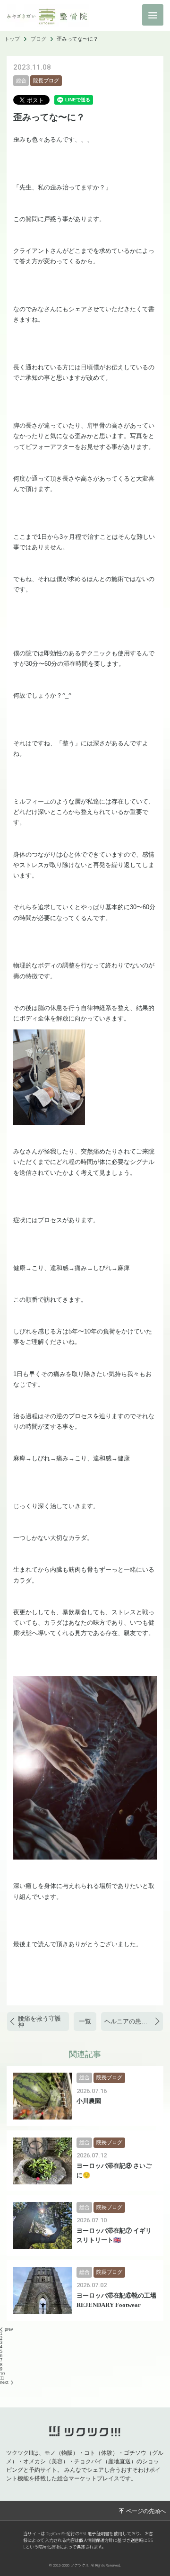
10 (2, 2374)
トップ (12, 39)
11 (2, 2378)
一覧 (85, 2021)
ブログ (38, 39)
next (4, 2382)
